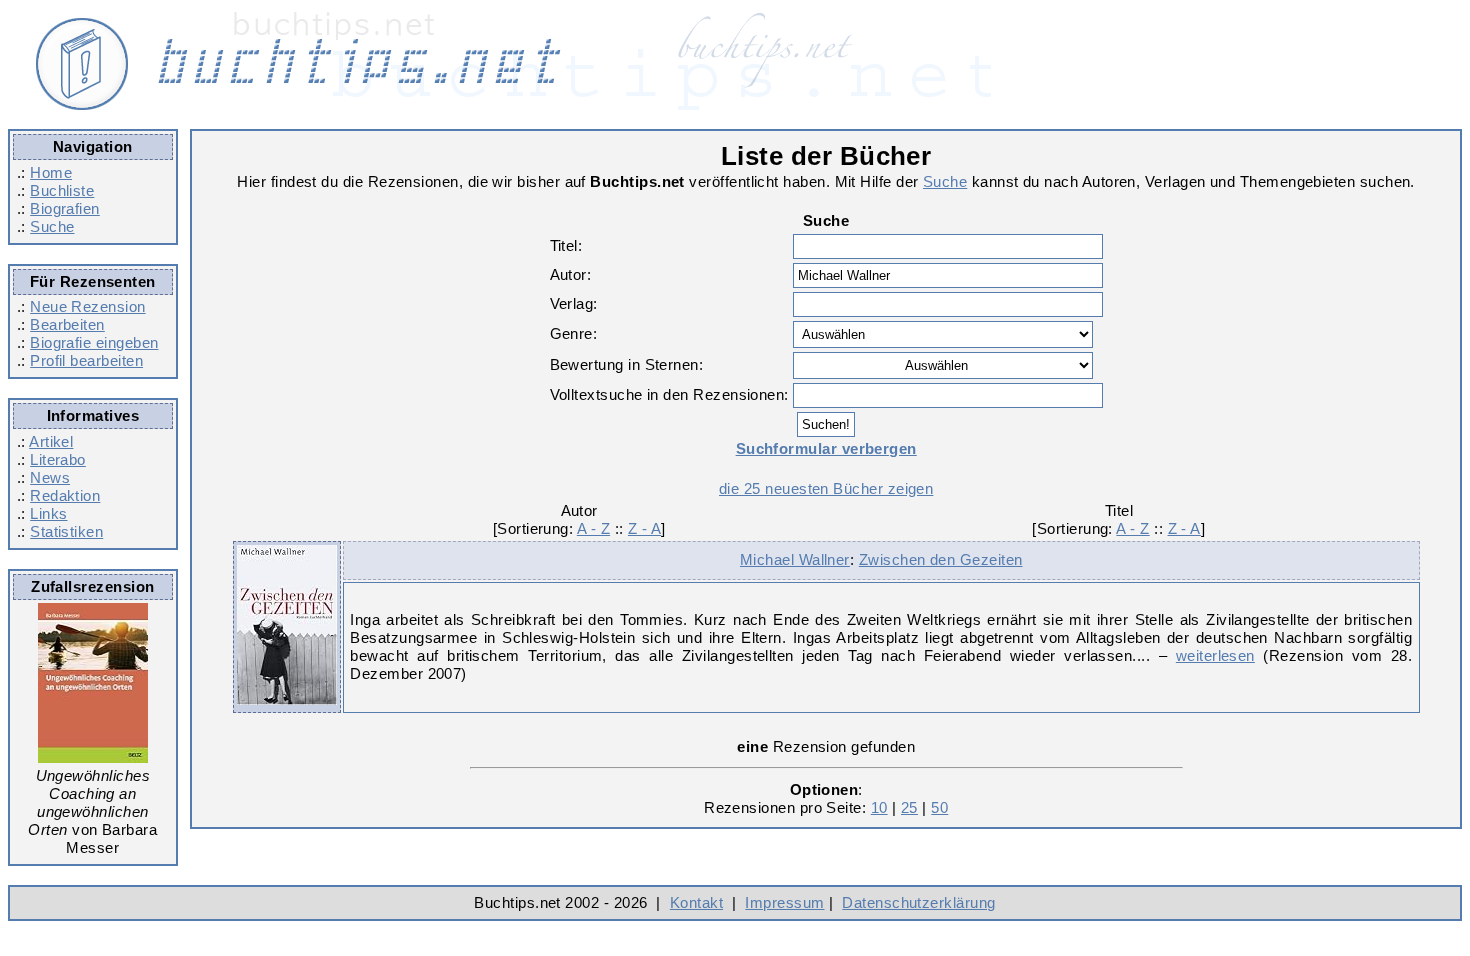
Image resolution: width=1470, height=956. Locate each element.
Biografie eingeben (94, 342)
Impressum (784, 902)
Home (51, 172)
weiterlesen (1215, 655)
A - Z (593, 528)
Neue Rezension (87, 306)
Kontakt (696, 902)
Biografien (65, 208)
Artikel (51, 441)
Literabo (58, 459)
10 (879, 807)
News (50, 477)
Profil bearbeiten (86, 360)
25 (909, 807)
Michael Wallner (795, 559)
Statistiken (66, 531)
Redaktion (65, 495)
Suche (52, 226)
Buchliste (62, 190)
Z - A (644, 528)
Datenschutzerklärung (918, 902)
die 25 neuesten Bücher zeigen (826, 488)
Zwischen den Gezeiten (941, 559)
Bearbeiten (67, 324)
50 (939, 807)
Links (48, 513)
